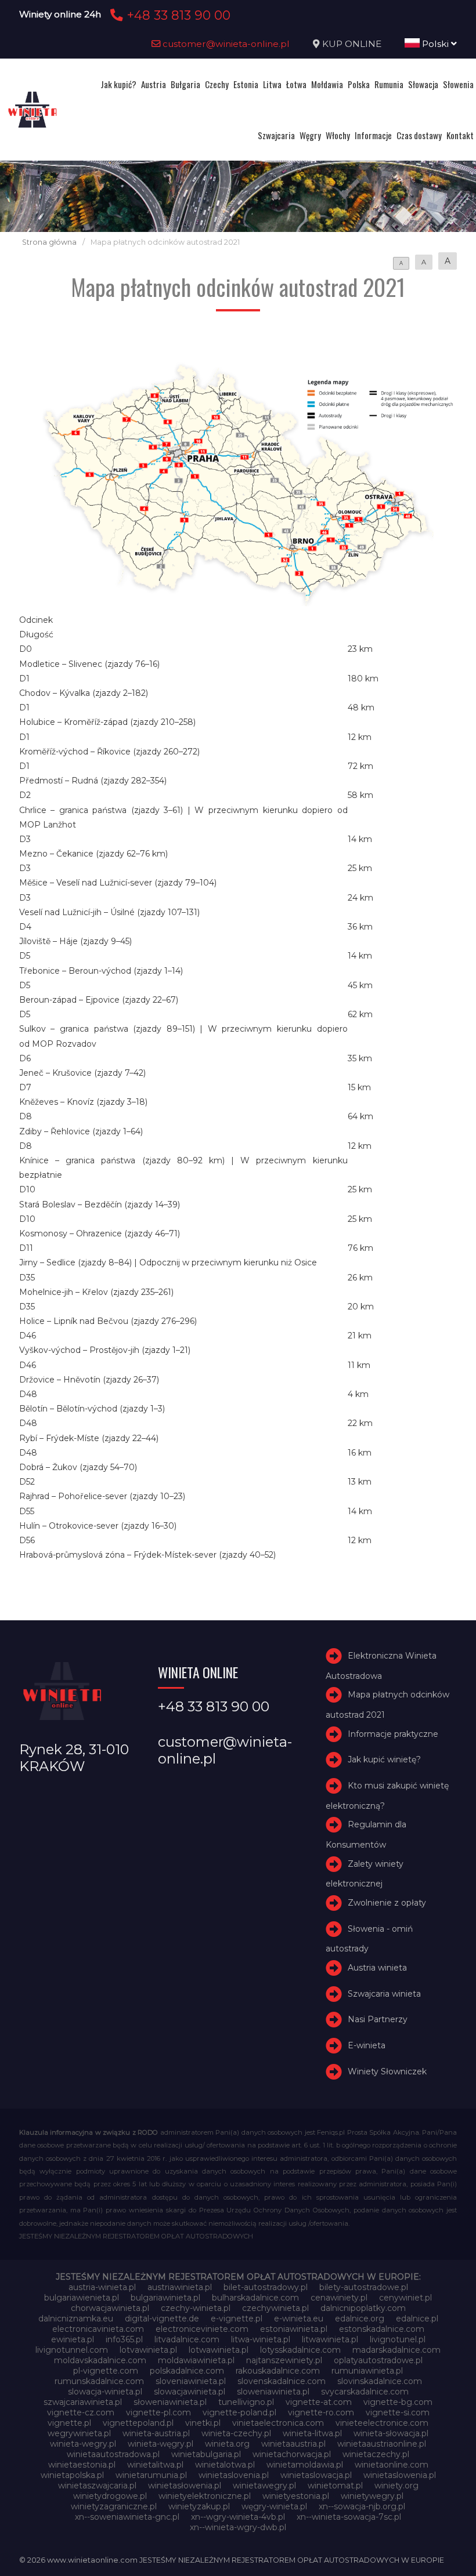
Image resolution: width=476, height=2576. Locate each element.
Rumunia (389, 84)
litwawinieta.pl (330, 2339)
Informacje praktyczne (393, 1734)
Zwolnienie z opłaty (387, 1903)
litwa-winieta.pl (261, 2339)
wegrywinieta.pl (79, 2433)
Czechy (217, 84)
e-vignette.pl (237, 2319)
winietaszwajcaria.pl (97, 2486)
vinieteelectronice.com (382, 2423)
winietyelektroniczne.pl (205, 2496)
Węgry (310, 135)
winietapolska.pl (72, 2475)
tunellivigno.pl (246, 2402)
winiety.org (396, 2486)
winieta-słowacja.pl (391, 2433)
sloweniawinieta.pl (273, 2392)
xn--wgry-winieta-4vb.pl (238, 2517)
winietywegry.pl (372, 2496)
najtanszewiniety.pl (284, 2360)
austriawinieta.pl (180, 2287)
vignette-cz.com (81, 2412)
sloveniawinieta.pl (191, 2381)
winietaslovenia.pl (234, 2475)
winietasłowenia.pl (185, 2486)
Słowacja (423, 84)
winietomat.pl (335, 2486)
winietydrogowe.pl (110, 2496)
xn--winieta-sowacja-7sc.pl (349, 2517)
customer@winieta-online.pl (225, 44)
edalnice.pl (417, 2319)
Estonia (246, 84)
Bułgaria (185, 84)
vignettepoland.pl (138, 2423)
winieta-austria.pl (156, 2433)
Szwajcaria (276, 135)
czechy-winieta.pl (196, 2308)
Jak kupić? (118, 84)
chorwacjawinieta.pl (110, 2308)
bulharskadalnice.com (255, 2298)
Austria (154, 84)
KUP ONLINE (352, 44)
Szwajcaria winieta (384, 1994)
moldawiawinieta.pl (196, 2360)
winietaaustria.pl (293, 2444)
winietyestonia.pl (296, 2496)
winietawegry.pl (264, 2486)
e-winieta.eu (299, 2319)
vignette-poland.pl (239, 2412)
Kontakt (460, 135)
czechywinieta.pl (275, 2308)
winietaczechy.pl (376, 2454)
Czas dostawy (419, 135)
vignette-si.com (398, 2412)
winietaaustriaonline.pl (382, 2444)
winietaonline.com (392, 2465)
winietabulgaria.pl (206, 2454)
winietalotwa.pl (225, 2465)
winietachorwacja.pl (292, 2454)
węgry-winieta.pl (274, 2506)
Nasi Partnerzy (378, 2019)
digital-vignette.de (162, 2319)
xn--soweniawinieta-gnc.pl (127, 2517)
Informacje (373, 135)
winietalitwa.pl (155, 2465)
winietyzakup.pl (199, 2506)
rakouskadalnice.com (278, 2371)
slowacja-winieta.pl (105, 2392)
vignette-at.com (319, 2402)
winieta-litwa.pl (312, 2433)
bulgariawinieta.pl (165, 2298)
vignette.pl (69, 2423)
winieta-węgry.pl (161, 2444)
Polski (435, 44)
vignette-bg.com (398, 2402)
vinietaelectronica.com (278, 2423)
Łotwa (296, 84)
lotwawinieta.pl (219, 2350)
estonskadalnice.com (382, 2329)
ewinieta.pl (73, 2339)
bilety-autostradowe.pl (364, 2287)
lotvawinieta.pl (148, 2350)
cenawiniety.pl (339, 2298)
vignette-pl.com (158, 2412)
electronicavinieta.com (98, 2329)
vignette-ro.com (321, 2412)
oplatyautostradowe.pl (378, 2360)
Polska (359, 84)
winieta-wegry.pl (83, 2444)
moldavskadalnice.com (100, 2360)
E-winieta (367, 2045)
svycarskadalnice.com (365, 2392)
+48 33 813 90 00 (177, 15)
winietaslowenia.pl (400, 2475)
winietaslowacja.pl (316, 2475)
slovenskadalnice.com (282, 2381)
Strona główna (49, 242)
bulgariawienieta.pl (82, 2298)
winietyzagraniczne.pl (114, 2506)
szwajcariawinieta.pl (83, 2402)
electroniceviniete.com (202, 2329)
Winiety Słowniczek (387, 2071)
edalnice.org (360, 2319)
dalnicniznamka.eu (76, 2319)
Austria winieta (377, 1968)
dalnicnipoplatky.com (363, 2308)
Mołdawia (327, 84)
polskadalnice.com (187, 2371)
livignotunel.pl (398, 2339)
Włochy (338, 135)
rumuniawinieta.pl (367, 2371)
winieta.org (227, 2444)
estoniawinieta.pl (294, 2329)
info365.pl (124, 2339)
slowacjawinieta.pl (190, 2392)
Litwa (272, 84)
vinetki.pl (203, 2423)
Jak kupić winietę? (384, 1760)
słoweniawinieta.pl (170, 2402)
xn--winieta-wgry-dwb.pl (238, 2527)
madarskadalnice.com (396, 2350)
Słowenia (458, 84)
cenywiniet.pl (405, 2298)
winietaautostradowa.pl (113, 2454)
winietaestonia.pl (82, 2465)
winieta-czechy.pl (236, 2433)
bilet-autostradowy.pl (266, 2287)
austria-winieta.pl (102, 2287)
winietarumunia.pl (151, 2475)
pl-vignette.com (106, 2371)
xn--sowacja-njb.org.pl (362, 2506)
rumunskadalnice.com (99, 2381)
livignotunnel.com (72, 2350)
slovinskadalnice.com (380, 2381)
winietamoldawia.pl (305, 2465)
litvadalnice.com (187, 2339)
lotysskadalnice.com (300, 2350)
